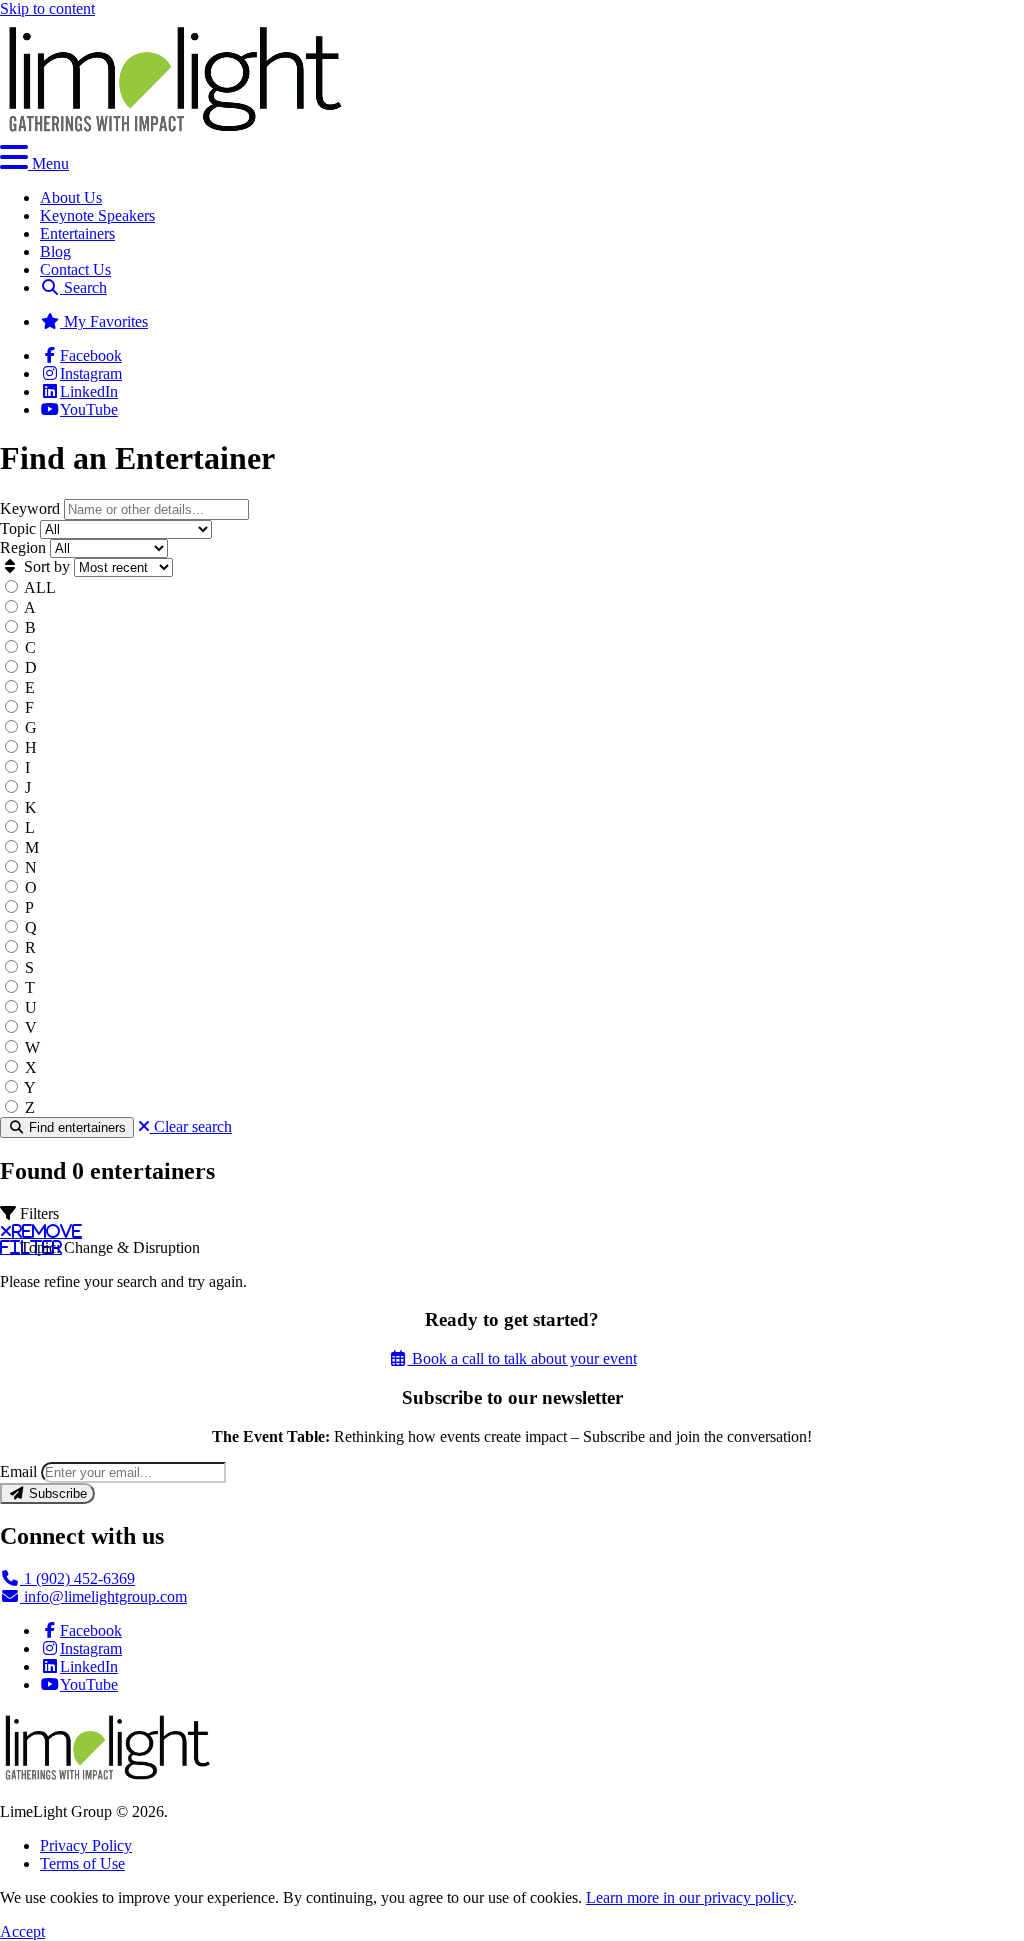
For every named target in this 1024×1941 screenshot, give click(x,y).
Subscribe (56, 1493)
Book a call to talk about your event (522, 1358)
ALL (40, 587)
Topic (18, 528)
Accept (22, 1931)
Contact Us (75, 269)
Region (23, 547)
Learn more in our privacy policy (689, 1897)
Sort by (45, 566)
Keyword (30, 508)
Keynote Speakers (97, 215)
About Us (71, 197)
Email (18, 1471)
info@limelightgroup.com (103, 1596)
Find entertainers (75, 1127)
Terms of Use (82, 1863)
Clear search (191, 1126)
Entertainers (77, 233)
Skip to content (47, 8)
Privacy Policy (86, 1845)
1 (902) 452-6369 (77, 1578)
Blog (55, 251)
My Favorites (104, 321)
